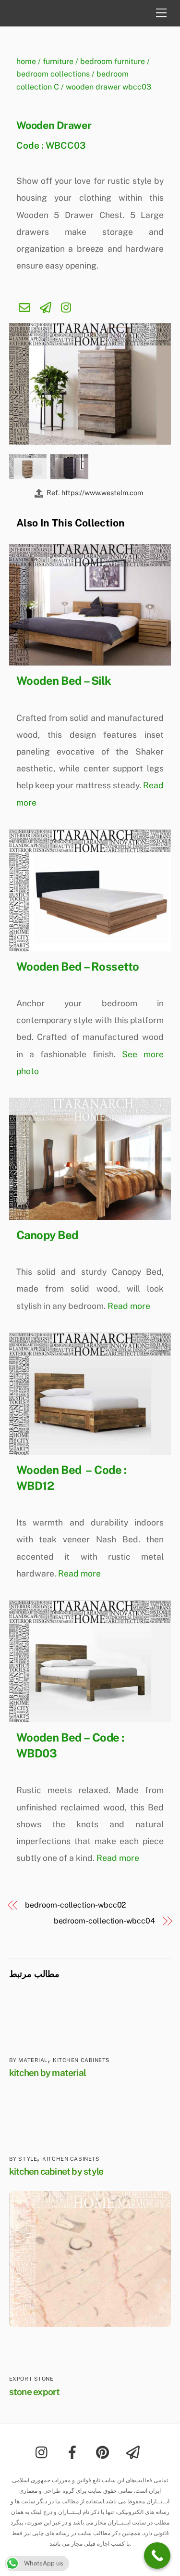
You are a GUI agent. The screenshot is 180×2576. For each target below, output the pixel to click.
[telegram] (135, 2451)
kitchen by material (48, 2073)
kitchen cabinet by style (56, 2171)
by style (23, 2159)
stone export (35, 2392)
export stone (31, 2379)
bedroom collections (53, 74)
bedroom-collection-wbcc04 (104, 1921)
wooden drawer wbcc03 (108, 87)
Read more (129, 1306)
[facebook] (74, 2451)
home (26, 61)
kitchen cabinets (81, 2060)
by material (28, 2060)
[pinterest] (104, 2451)
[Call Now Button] (157, 2556)
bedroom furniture (113, 61)
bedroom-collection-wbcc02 (76, 1905)
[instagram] (44, 2451)
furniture (58, 61)
